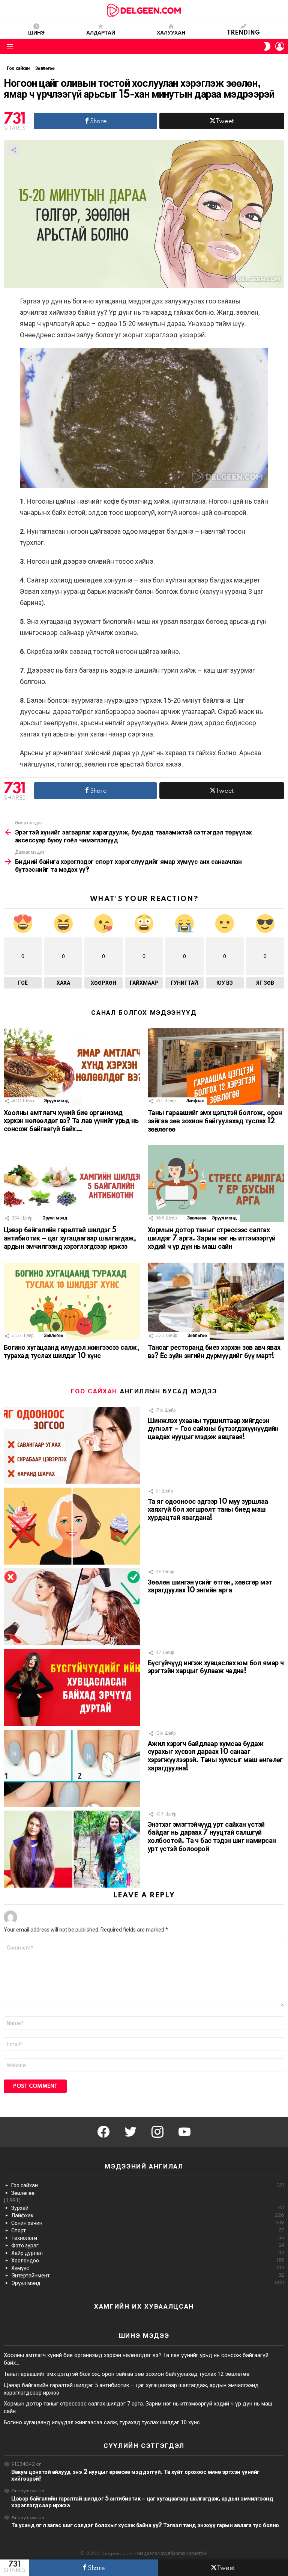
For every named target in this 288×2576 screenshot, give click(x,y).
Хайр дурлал (148, 2253)
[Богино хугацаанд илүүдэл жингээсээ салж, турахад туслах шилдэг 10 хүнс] (72, 1301)
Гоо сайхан (94, 1391)
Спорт (148, 2230)
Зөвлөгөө (197, 1218)
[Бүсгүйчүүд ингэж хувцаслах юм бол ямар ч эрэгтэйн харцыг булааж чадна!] (72, 1688)
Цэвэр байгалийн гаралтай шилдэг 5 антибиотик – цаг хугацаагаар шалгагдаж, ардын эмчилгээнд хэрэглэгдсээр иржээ (70, 1239)
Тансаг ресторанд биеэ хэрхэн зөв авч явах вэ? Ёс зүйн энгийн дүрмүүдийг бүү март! (214, 1352)
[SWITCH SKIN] (267, 46)
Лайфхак (195, 1101)
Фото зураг (148, 2246)
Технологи (148, 2238)
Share (13, 150)
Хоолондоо (148, 2261)
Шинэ (36, 33)
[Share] (144, 418)
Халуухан (171, 33)
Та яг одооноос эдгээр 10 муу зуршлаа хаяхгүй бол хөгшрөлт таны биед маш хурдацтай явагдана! (208, 1510)
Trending (243, 33)
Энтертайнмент (148, 2276)
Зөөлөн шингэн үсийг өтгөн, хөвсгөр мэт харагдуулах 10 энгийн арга (210, 1587)
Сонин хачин (148, 2223)
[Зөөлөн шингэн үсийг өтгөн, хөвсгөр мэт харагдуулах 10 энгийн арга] (72, 1607)
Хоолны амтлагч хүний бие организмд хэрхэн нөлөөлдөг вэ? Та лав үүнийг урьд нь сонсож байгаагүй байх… (71, 1121)
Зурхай (148, 2208)
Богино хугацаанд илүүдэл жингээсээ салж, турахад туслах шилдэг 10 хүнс (72, 1352)
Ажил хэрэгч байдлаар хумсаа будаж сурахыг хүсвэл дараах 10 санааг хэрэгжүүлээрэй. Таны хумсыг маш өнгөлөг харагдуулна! (215, 1756)
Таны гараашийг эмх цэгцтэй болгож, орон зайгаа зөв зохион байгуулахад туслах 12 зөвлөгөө (215, 1121)
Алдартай (101, 33)
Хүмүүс (148, 2268)
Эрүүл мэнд (56, 1101)
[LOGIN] (280, 46)
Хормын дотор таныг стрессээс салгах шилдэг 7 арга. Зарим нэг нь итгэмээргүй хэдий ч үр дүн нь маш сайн (212, 1239)
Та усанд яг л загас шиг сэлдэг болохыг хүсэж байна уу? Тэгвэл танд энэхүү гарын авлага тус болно (145, 2525)
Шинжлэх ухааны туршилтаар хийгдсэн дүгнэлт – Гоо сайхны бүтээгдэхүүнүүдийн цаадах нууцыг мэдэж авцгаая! (213, 1429)
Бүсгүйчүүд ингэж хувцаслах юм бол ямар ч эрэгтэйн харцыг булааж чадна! (216, 1668)
